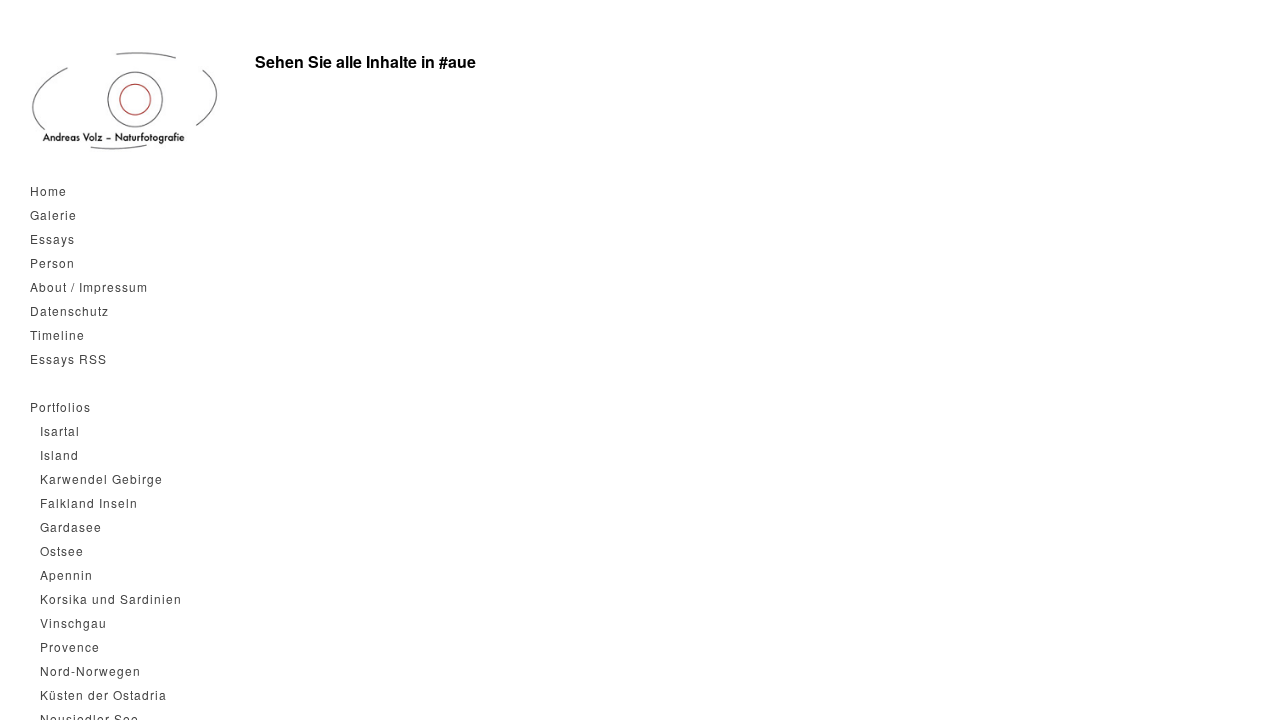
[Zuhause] (125, 101)
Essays (52, 238)
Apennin (66, 574)
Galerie (53, 214)
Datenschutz (69, 310)
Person (52, 262)
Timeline (57, 334)
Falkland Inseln (89, 502)
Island (59, 454)
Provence (70, 646)
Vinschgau (73, 622)
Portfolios (60, 406)
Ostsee (62, 550)
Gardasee (71, 526)
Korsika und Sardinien (111, 598)
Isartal (60, 430)
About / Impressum (89, 286)
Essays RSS (68, 358)
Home (48, 190)
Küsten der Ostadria (103, 694)
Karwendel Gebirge (101, 478)
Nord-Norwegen (90, 670)
